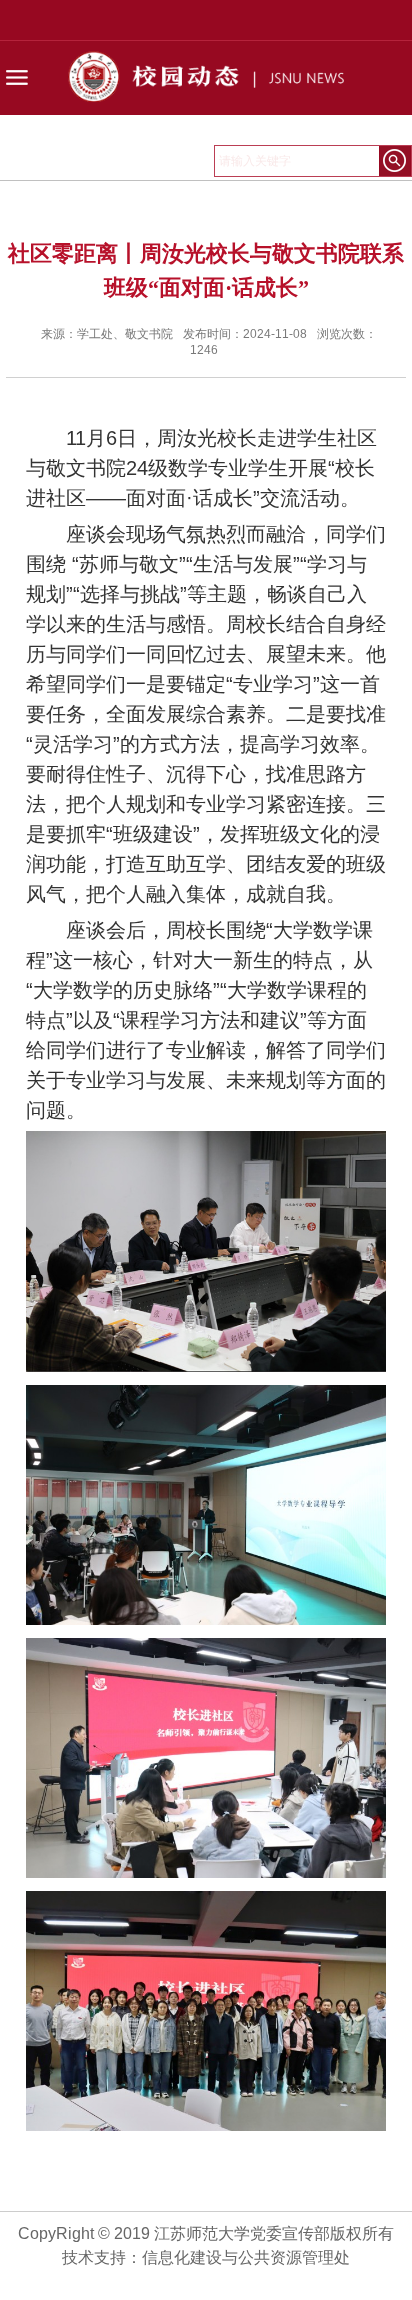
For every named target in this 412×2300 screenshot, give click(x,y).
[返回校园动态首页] (206, 106)
